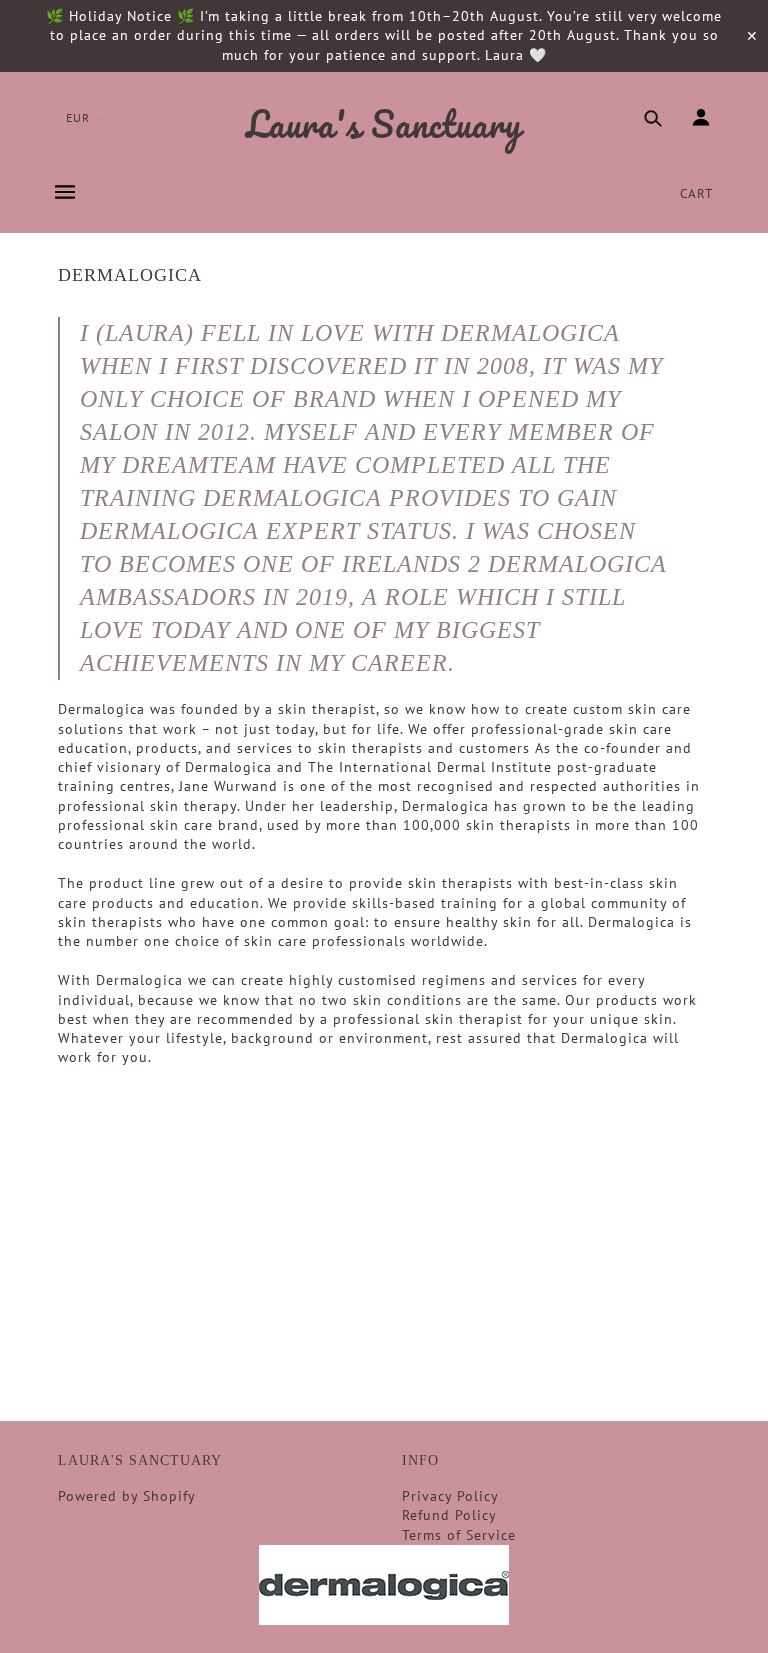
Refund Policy (449, 1515)
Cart (696, 193)
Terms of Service (459, 1535)
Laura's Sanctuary (384, 124)
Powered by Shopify (127, 1496)
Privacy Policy (450, 1496)
